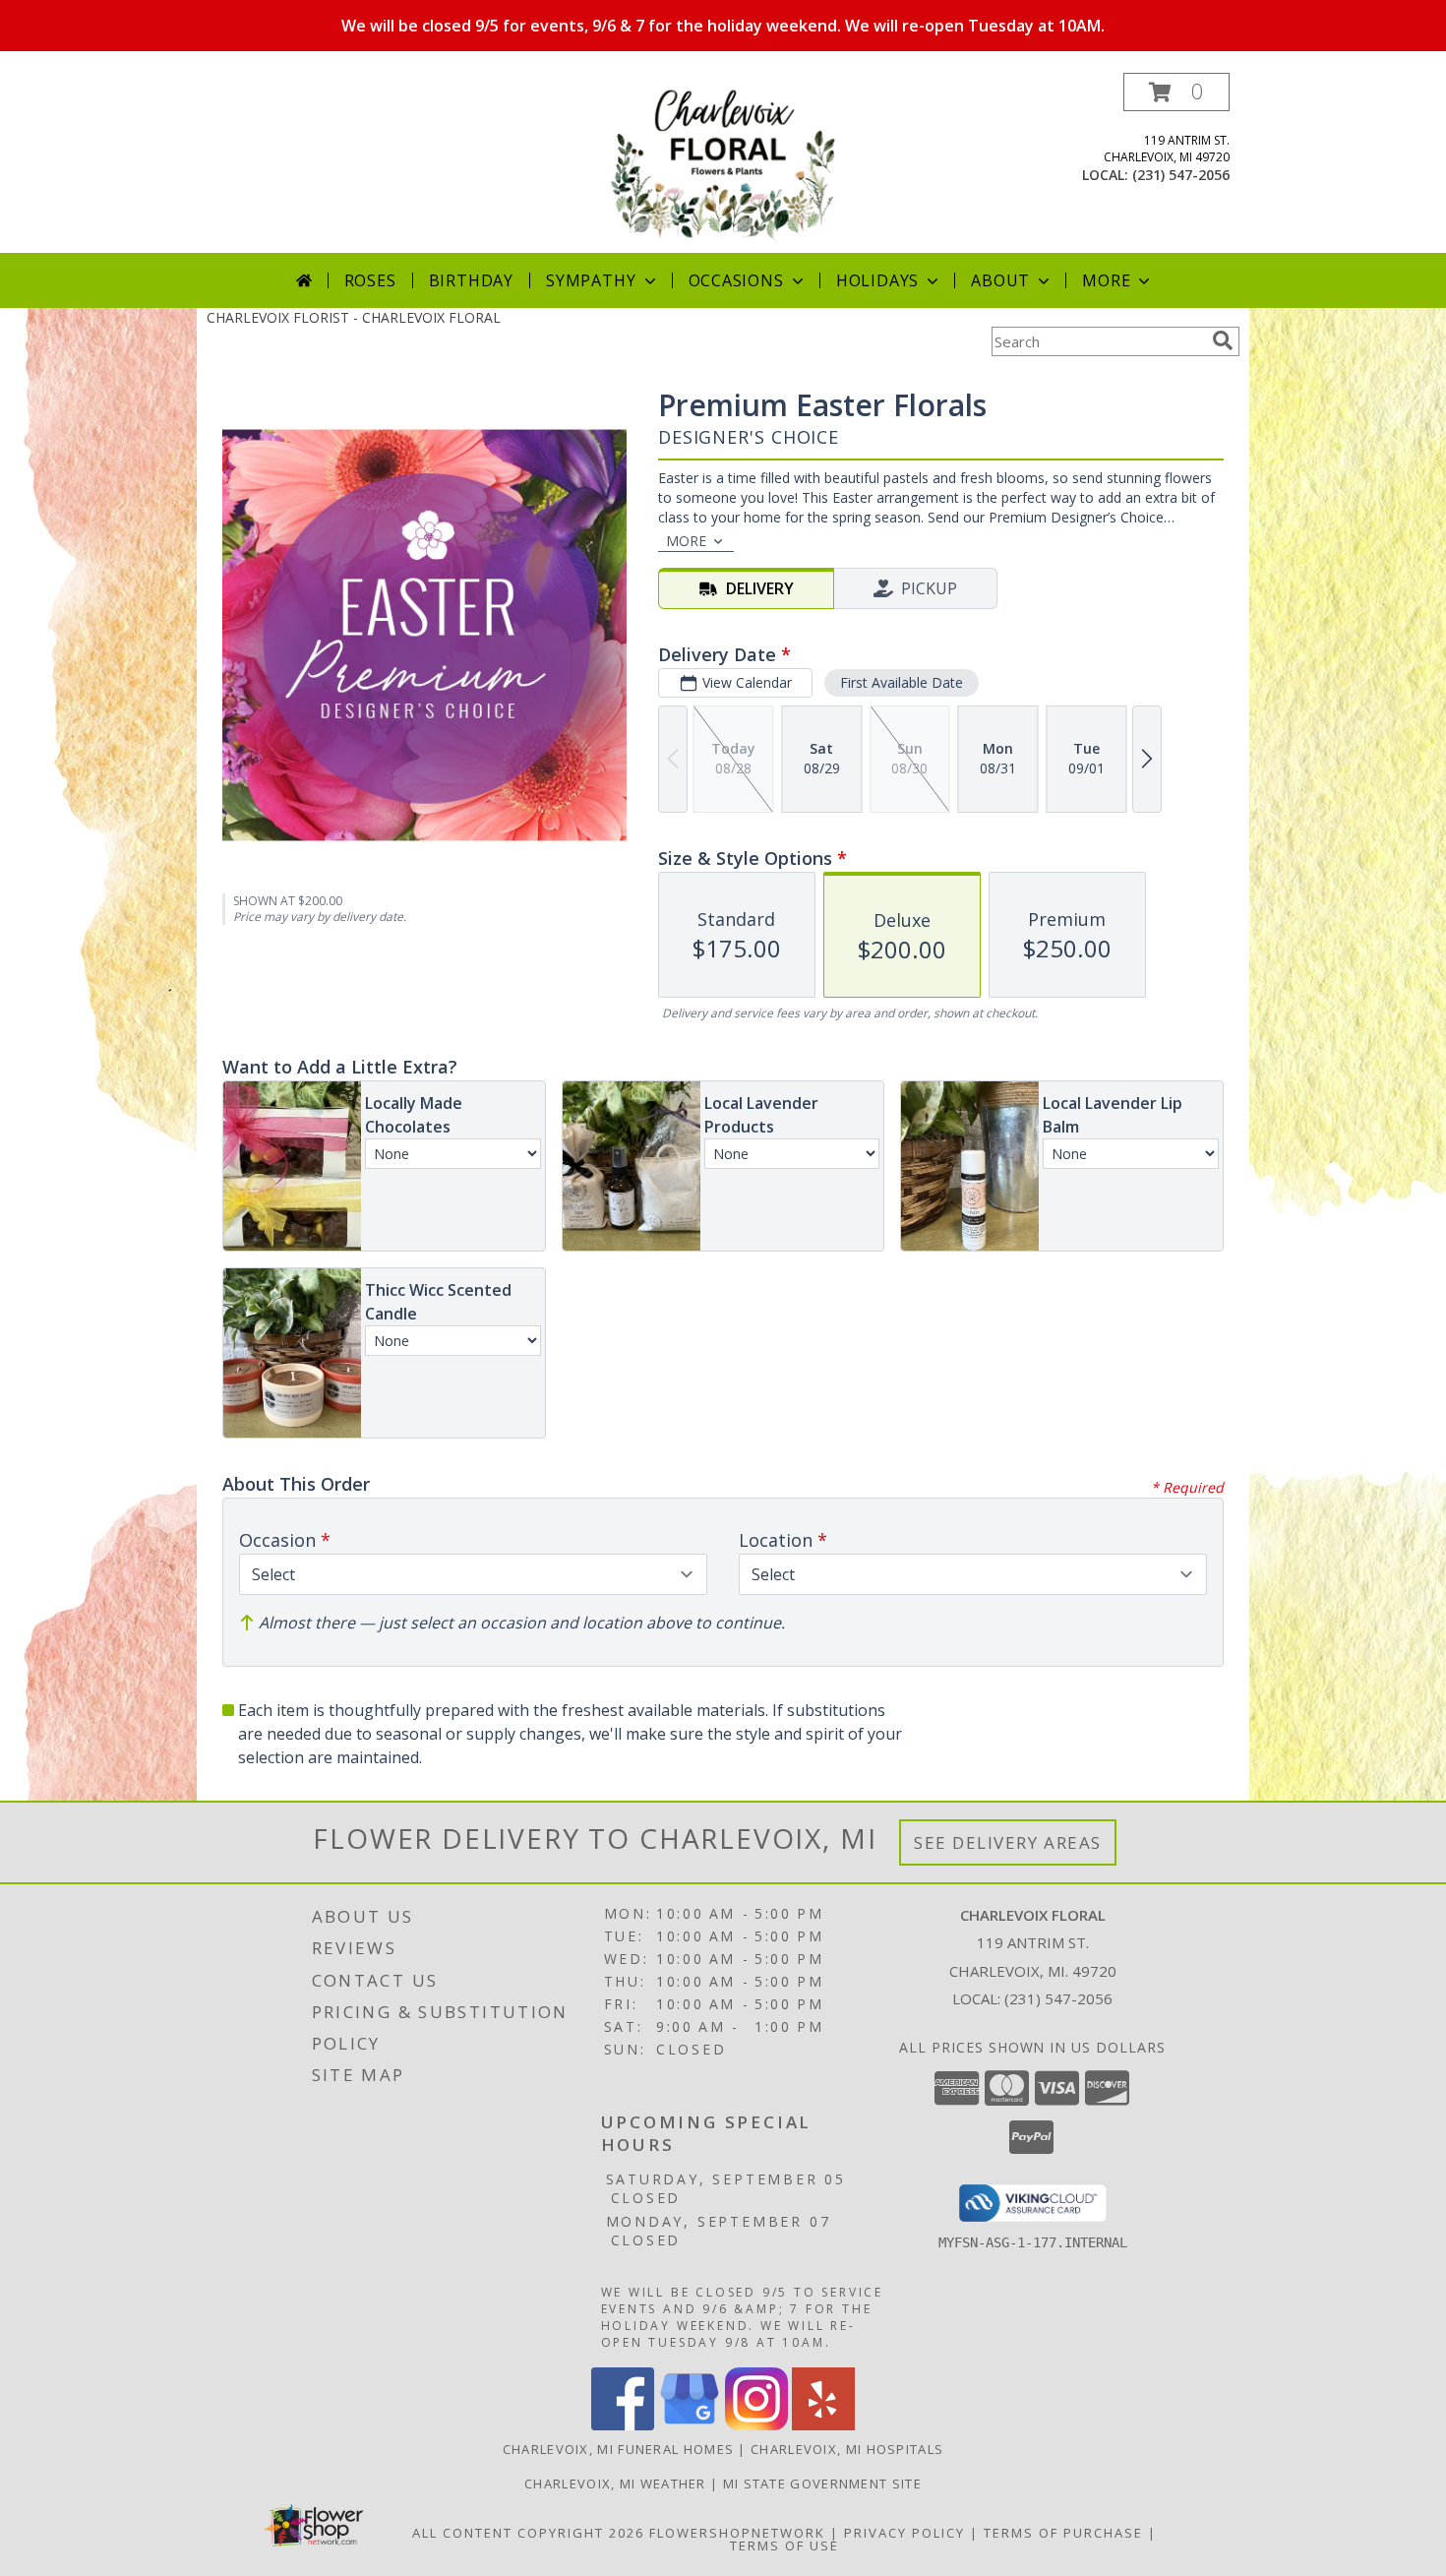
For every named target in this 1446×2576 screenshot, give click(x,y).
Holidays (877, 280)
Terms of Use (784, 2545)
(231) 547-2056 (1181, 175)
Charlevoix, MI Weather (615, 2484)
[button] (1176, 92)
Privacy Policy (904, 2533)
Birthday (471, 280)
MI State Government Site (822, 2484)
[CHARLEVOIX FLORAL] (725, 163)
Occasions (736, 280)
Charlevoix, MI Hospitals (847, 2449)
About (1000, 280)
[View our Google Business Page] (690, 2425)
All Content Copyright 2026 (528, 2533)
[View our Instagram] (756, 2425)
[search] (1223, 340)
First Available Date (902, 682)
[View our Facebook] (623, 2425)
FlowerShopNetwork (737, 2533)
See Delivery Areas (1008, 1842)
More (1106, 280)
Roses (370, 280)
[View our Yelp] (823, 2425)
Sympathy (591, 280)
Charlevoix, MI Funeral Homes (618, 2449)
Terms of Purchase (1063, 2533)
